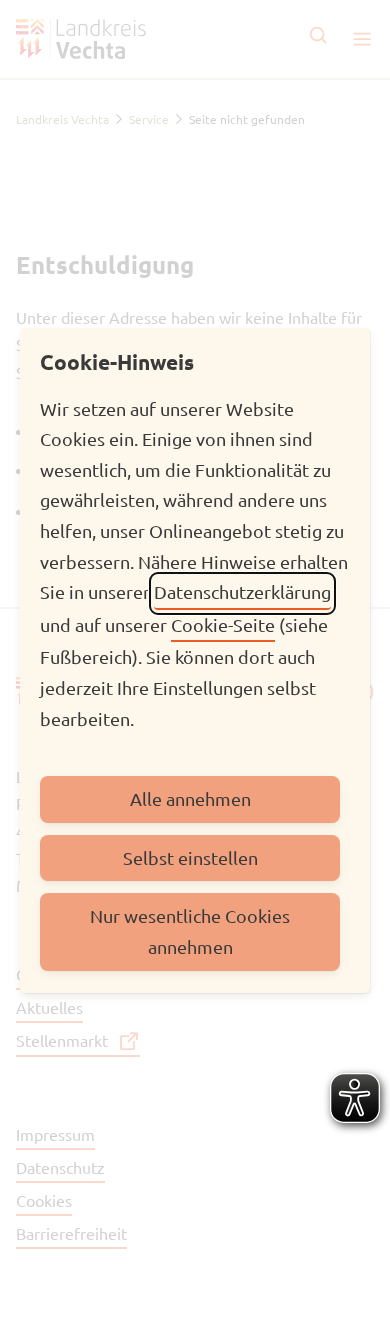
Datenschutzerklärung (242, 591)
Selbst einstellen (190, 857)
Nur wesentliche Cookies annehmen (190, 931)
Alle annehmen (190, 798)
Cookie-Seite (223, 624)
